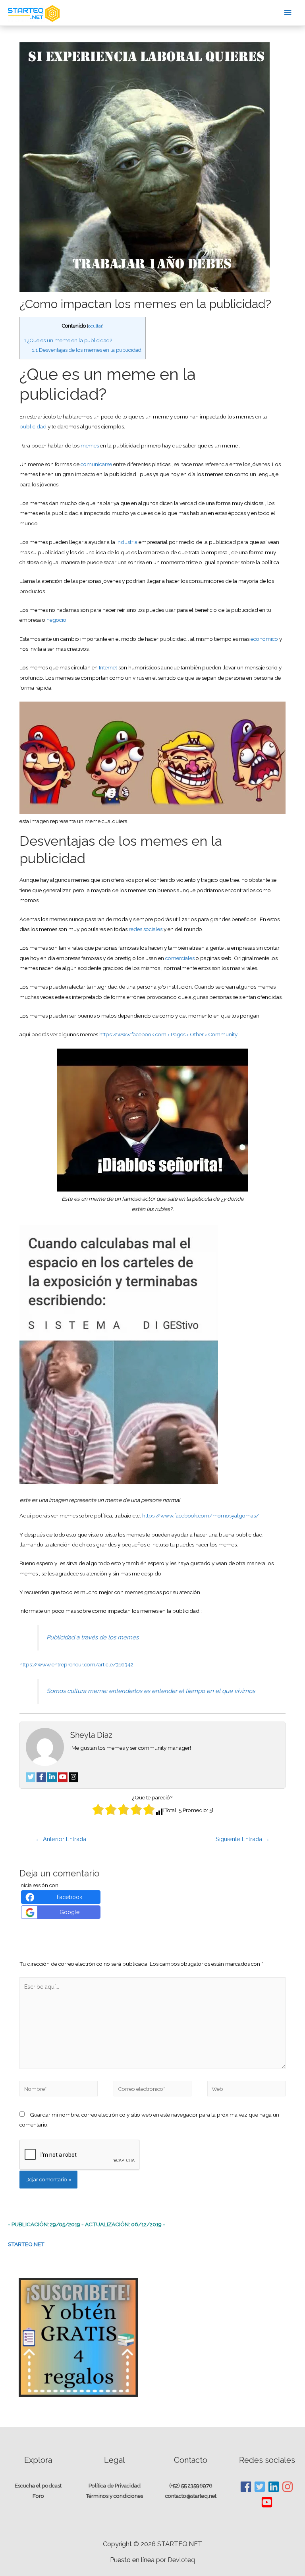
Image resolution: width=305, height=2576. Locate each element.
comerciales (180, 958)
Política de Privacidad (115, 2485)
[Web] (246, 2090)
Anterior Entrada (61, 1839)
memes (90, 445)
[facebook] (246, 2487)
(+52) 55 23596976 (191, 2485)
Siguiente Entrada (243, 1839)
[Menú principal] (288, 13)
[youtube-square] (267, 2502)
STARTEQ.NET (26, 2244)
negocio (56, 620)
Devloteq (181, 2560)
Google (69, 1912)
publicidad (33, 426)
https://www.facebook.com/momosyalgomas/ (201, 1516)
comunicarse (96, 464)
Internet (108, 667)
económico (264, 639)
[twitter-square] (260, 2487)
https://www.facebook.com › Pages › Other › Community (168, 1034)
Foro (38, 2496)
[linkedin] (274, 2487)
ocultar (95, 326)
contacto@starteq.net (191, 2496)
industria (127, 542)
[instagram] (288, 2487)
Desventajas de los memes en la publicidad (87, 350)
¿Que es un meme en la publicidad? (68, 340)
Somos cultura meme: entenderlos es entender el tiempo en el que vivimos (151, 1691)
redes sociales (146, 929)
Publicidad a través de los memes (93, 1637)
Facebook (69, 1897)
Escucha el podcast (38, 2485)
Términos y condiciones (114, 2496)
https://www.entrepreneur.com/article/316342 (76, 1664)
